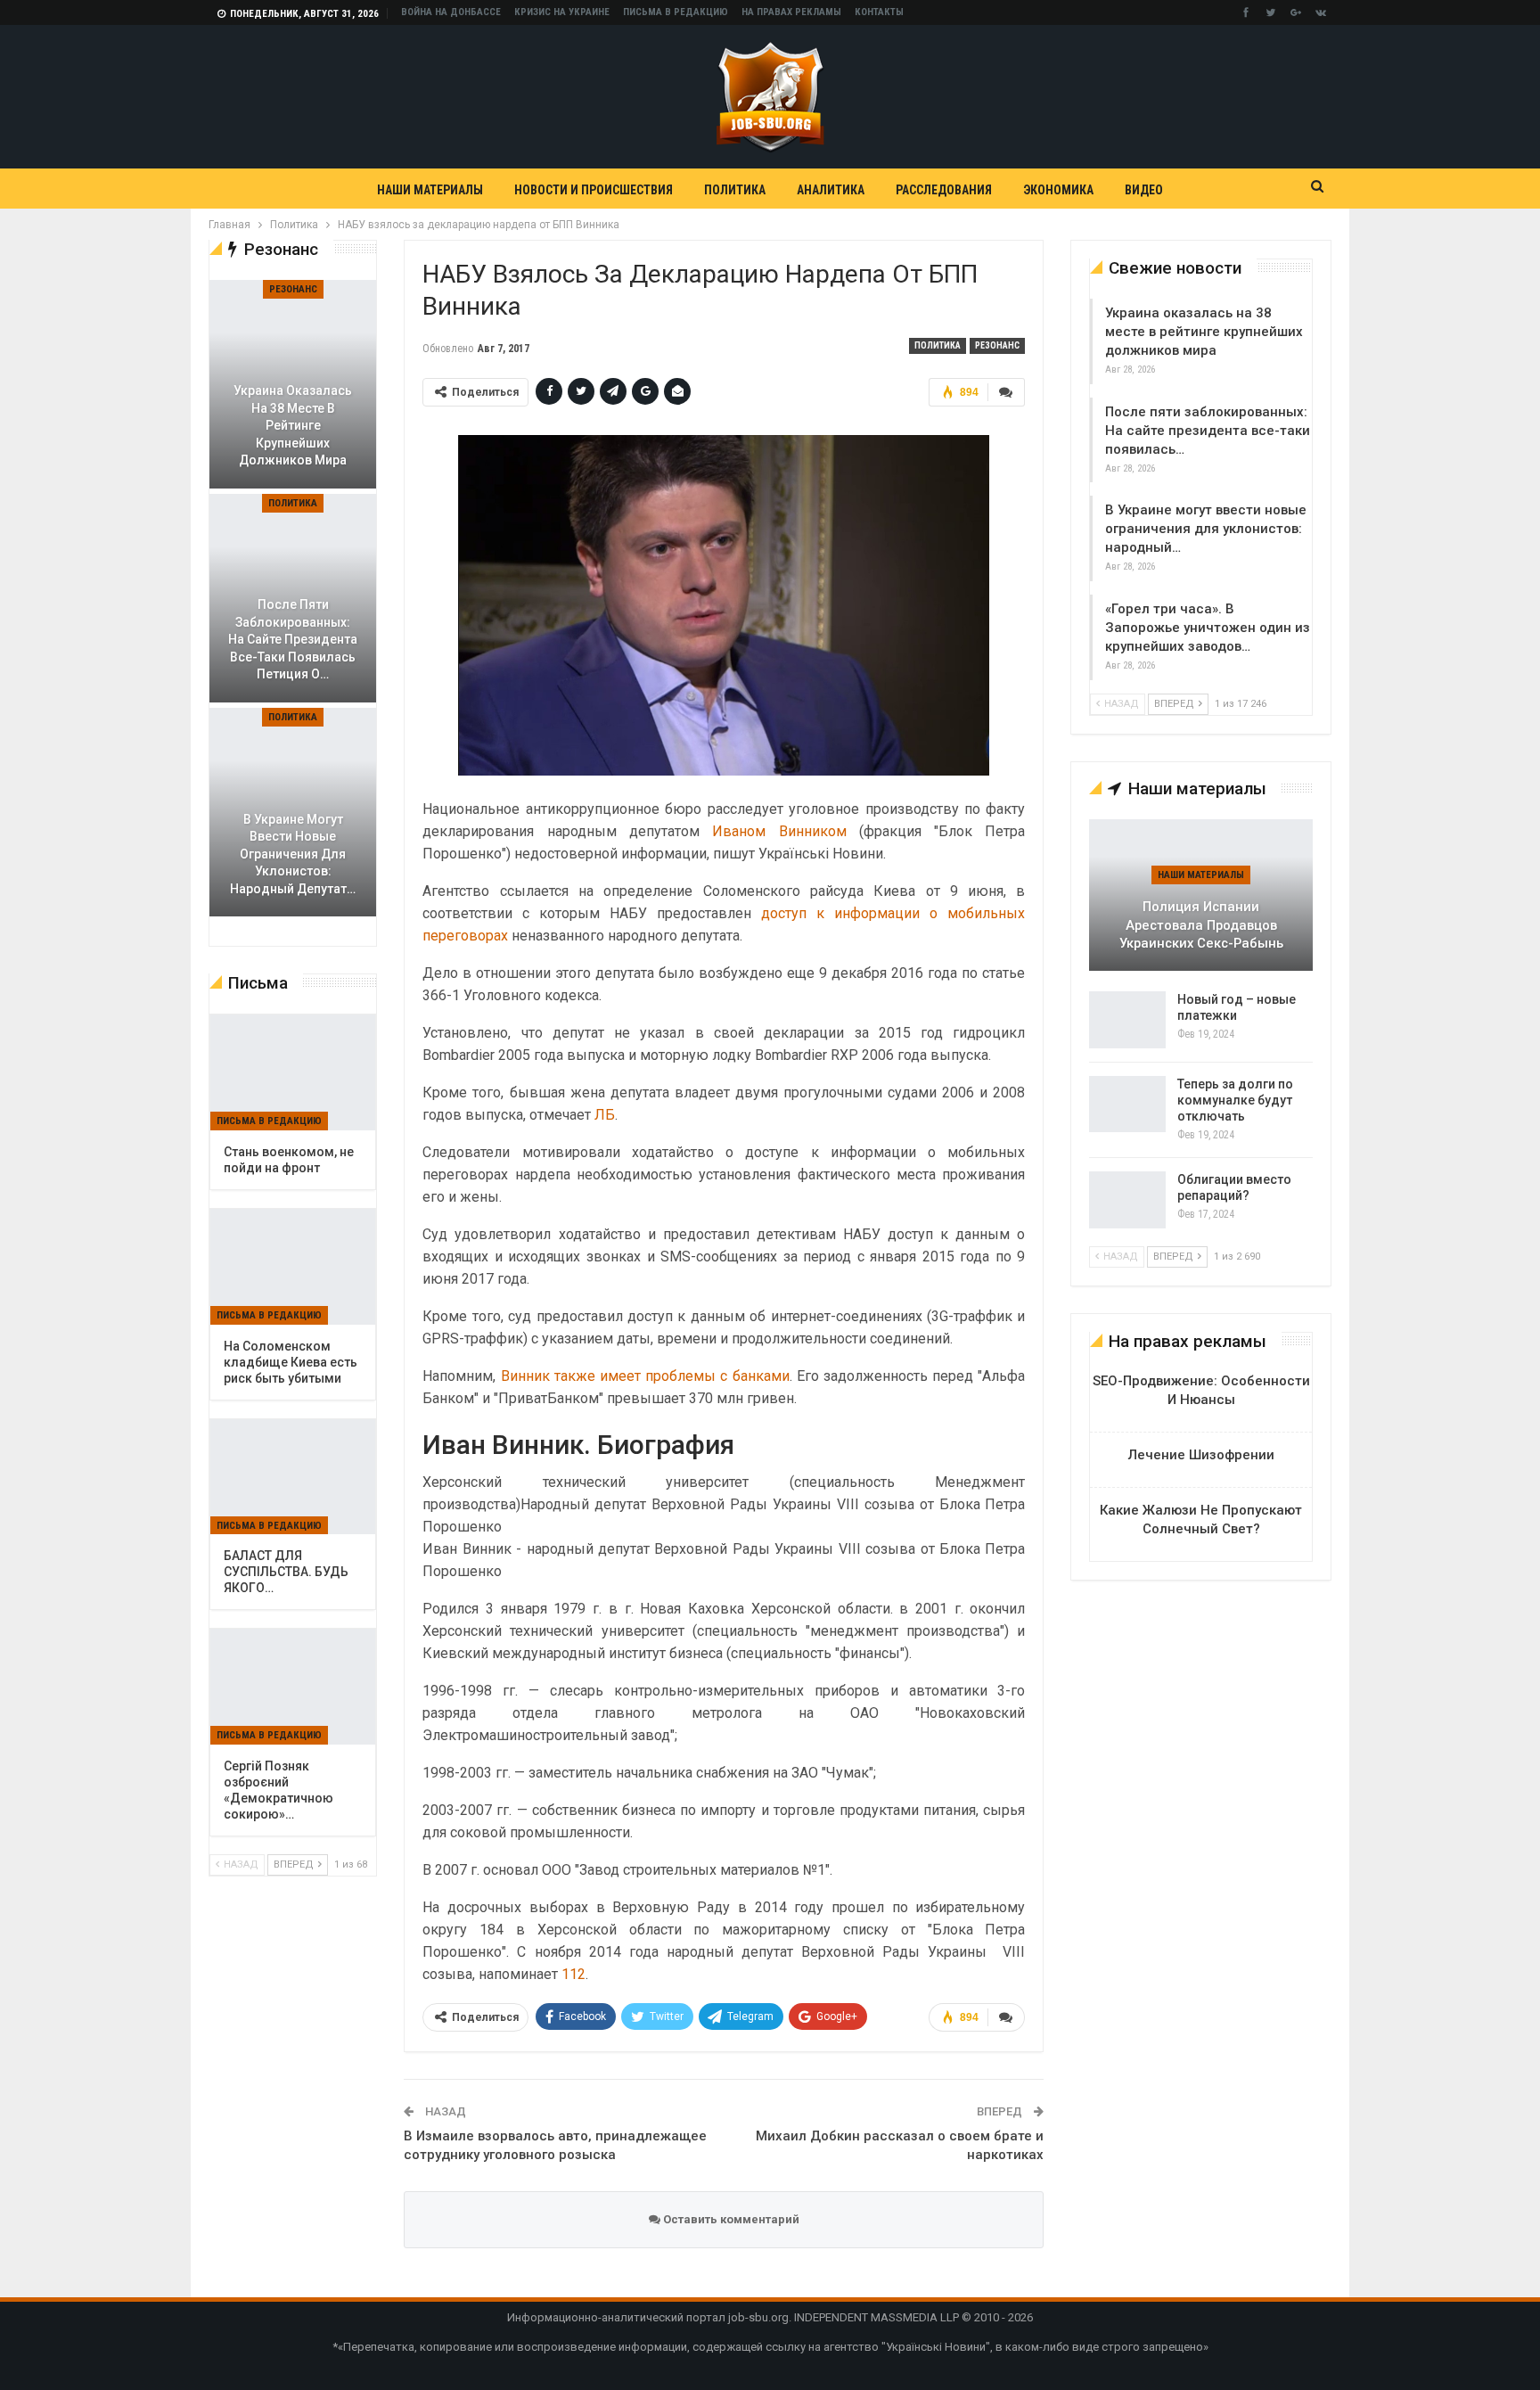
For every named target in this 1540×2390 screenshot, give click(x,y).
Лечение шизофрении (1201, 1455)
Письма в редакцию (676, 12)
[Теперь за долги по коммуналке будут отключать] (1127, 1105)
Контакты (879, 12)
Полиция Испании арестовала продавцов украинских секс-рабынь (1201, 925)
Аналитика (831, 190)
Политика (735, 190)
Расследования (944, 190)
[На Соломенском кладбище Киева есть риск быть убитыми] (293, 1267)
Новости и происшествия (594, 190)
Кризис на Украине (562, 12)
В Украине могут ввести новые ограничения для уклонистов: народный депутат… (293, 854)
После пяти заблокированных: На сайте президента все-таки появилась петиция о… (293, 639)
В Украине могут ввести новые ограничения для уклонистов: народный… (1206, 529)
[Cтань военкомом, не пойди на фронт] (293, 1072)
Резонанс (997, 345)
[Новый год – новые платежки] (1127, 1020)
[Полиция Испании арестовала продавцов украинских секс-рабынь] (1201, 895)
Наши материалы (430, 190)
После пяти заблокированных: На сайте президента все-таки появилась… (1208, 431)
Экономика (1058, 190)
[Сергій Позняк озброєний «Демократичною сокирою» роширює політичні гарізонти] (293, 1687)
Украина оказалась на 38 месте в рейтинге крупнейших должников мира (1204, 332)
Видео (1144, 190)
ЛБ (605, 1115)
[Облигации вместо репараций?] (1127, 1200)
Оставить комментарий (730, 2219)
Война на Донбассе (451, 12)
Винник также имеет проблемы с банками (645, 1376)
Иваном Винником (779, 831)
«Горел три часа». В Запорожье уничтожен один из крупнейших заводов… (1208, 628)
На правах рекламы (791, 12)
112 (573, 1974)
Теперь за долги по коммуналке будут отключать (1235, 1100)
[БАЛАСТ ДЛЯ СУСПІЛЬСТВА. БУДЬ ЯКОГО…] (293, 1477)
